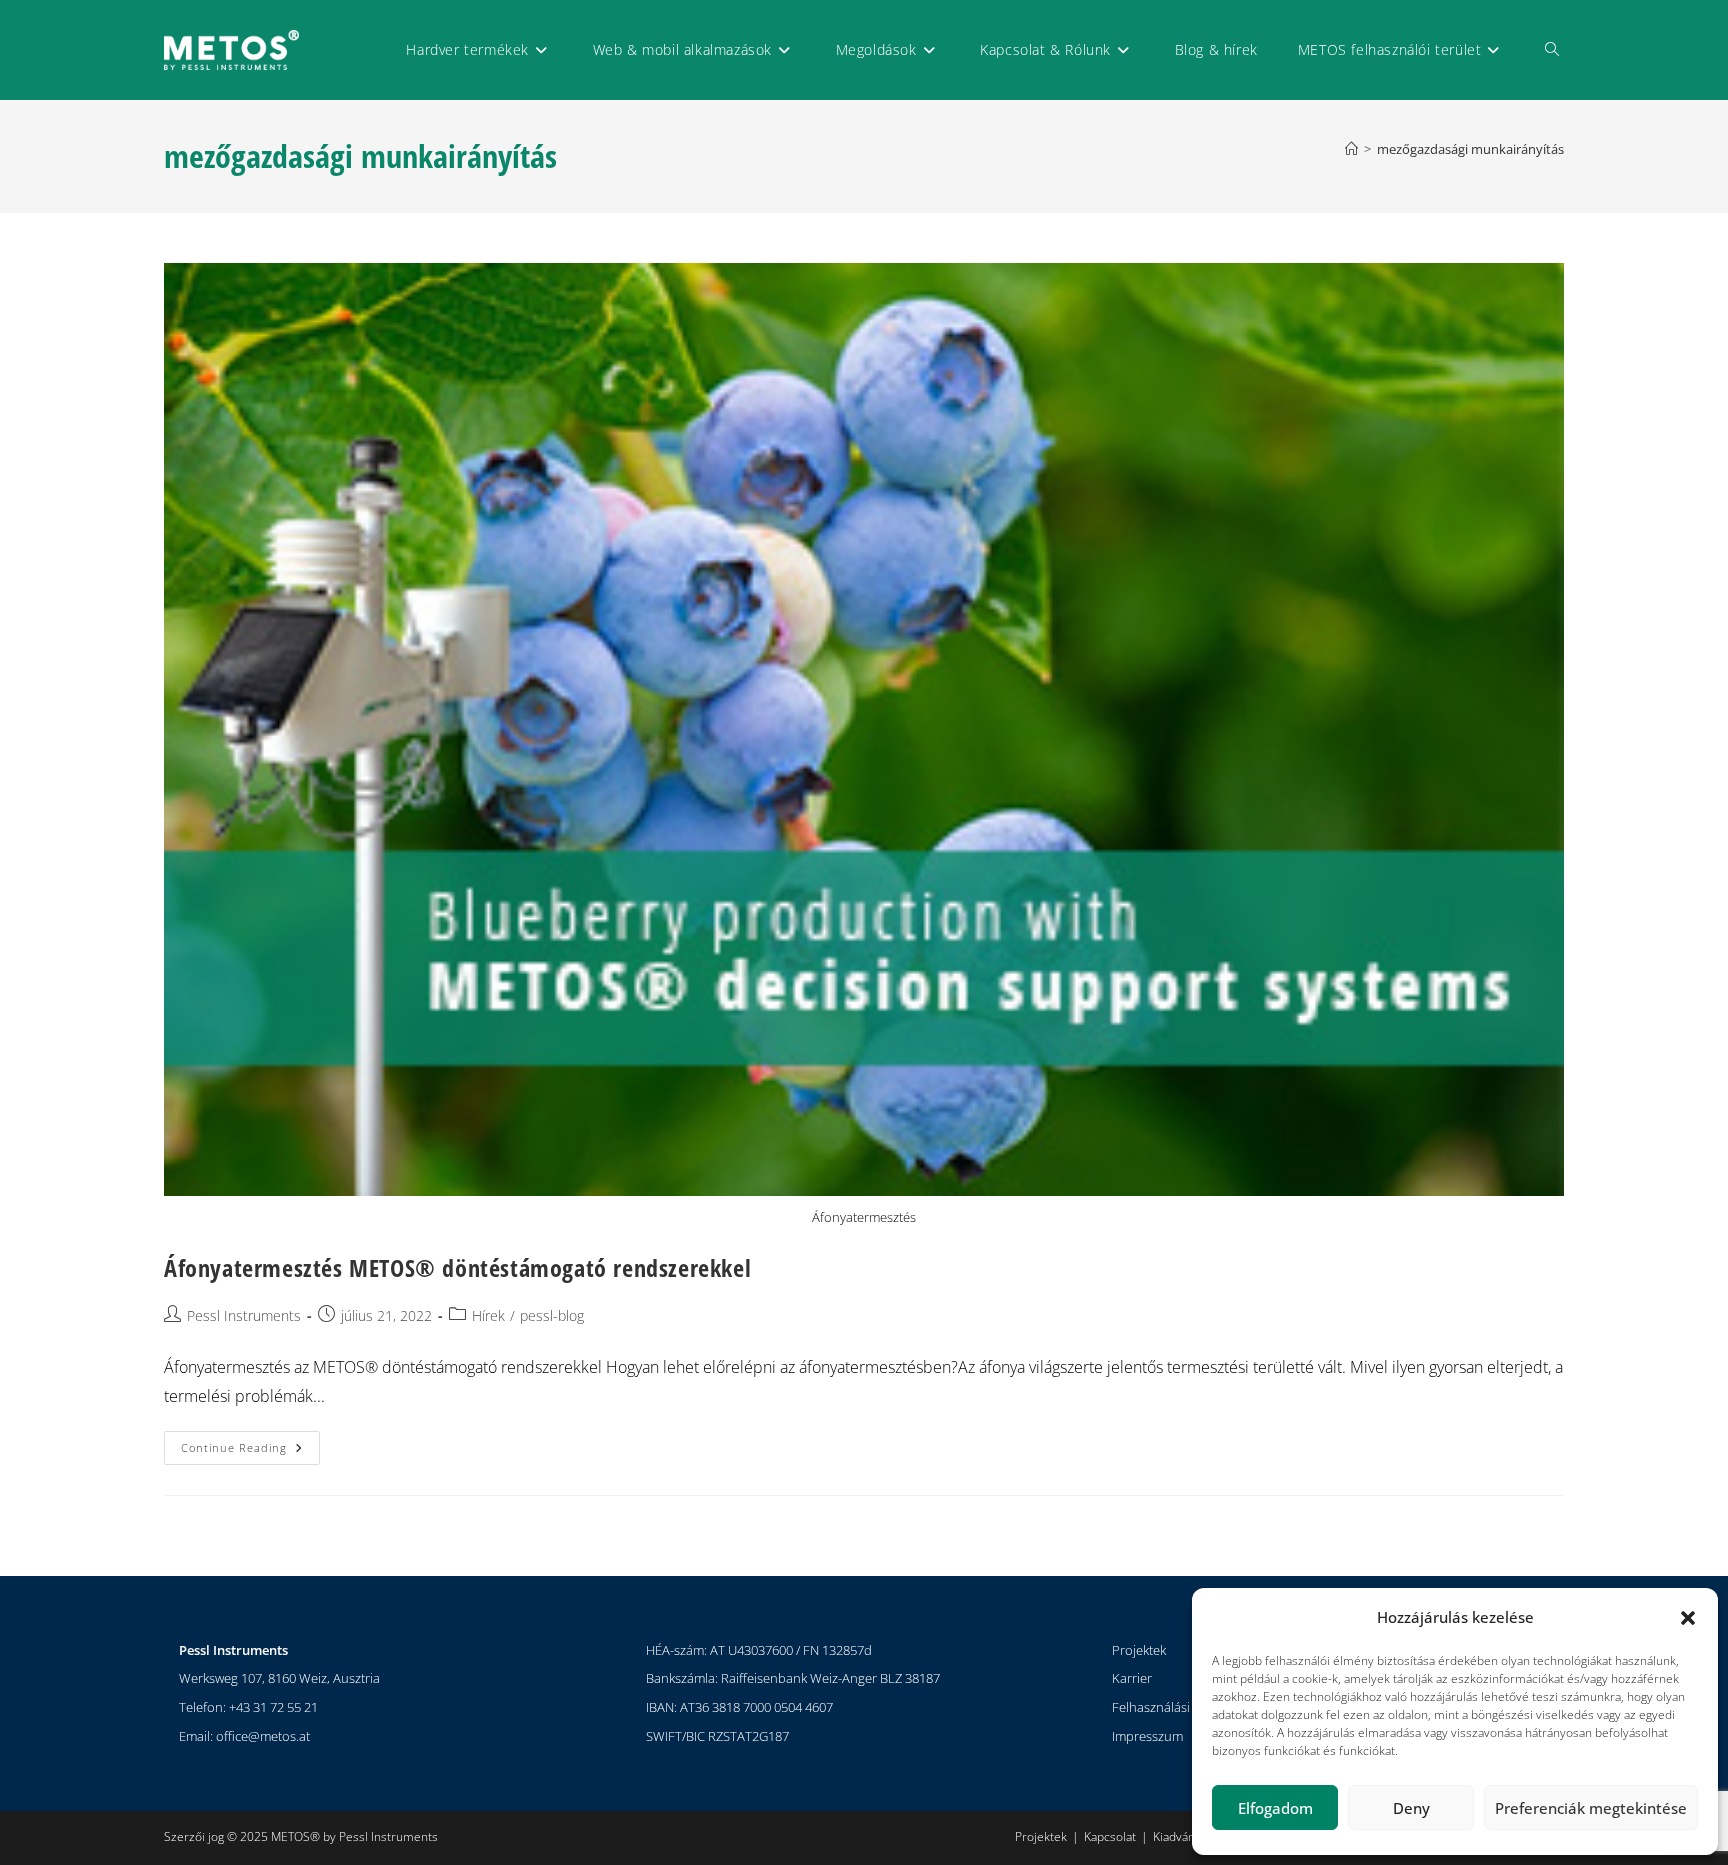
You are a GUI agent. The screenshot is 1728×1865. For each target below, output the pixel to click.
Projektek (1139, 1650)
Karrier (1132, 1678)
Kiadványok (1183, 1836)
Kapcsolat (1110, 1836)
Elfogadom (1275, 1808)
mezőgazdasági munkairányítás (1470, 149)
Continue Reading (250, 1443)
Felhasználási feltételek (1178, 1707)
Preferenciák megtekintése (1591, 1808)
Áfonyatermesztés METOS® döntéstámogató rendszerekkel (457, 1267)
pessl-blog (552, 1315)
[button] (1688, 1618)
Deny (1411, 1808)
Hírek (488, 1315)
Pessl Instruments (244, 1315)
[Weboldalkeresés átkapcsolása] (1552, 50)
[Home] (1351, 149)
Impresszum (1147, 1736)
